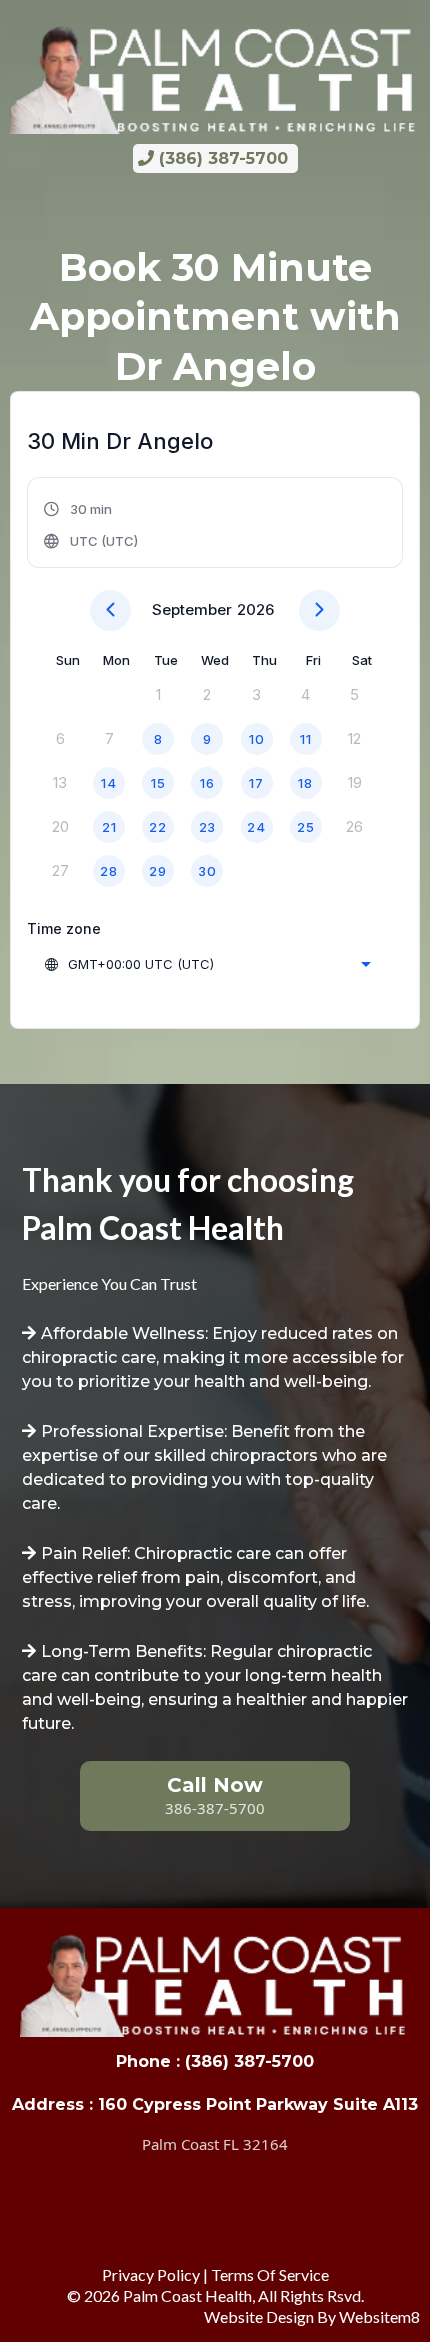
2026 (255, 609)
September (192, 609)
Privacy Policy (151, 2274)
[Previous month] (110, 610)
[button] (92, 525)
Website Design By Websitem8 (312, 2316)
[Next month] (319, 610)
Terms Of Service (270, 2274)
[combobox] (207, 964)
